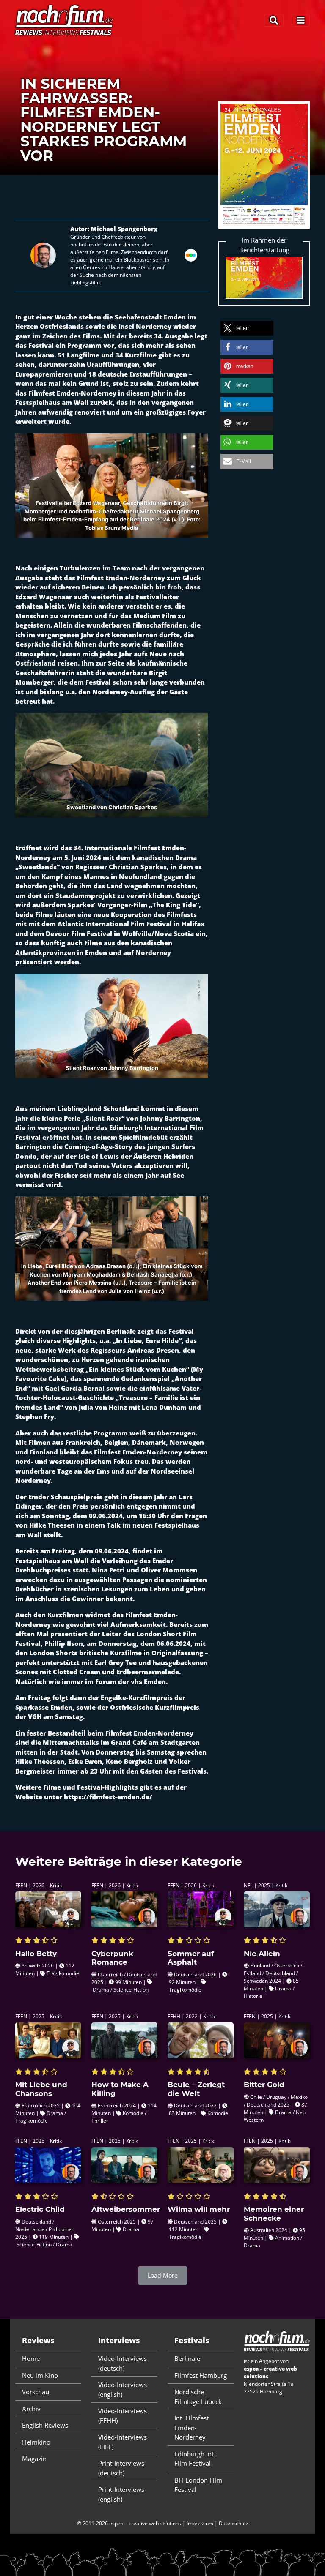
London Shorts (53, 1653)
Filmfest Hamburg (201, 2375)
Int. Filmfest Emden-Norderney (191, 2427)
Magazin (34, 2459)
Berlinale (187, 2358)
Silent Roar (103, 1118)
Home (31, 2358)
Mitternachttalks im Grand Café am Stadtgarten (121, 1742)
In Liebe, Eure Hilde (147, 1340)
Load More (163, 2275)
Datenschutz (234, 2523)
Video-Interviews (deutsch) (123, 2363)
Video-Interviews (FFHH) (123, 2416)
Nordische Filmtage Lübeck (198, 2397)
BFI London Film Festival (198, 2485)
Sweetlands (38, 867)
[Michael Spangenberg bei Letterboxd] (191, 254)
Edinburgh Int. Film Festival (195, 2459)
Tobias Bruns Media (112, 527)
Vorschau (36, 2392)
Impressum (200, 2523)
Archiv (31, 2409)
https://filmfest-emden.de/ (108, 1797)
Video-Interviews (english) (123, 2389)
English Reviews (45, 2425)
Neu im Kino (40, 2375)
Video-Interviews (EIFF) (123, 2442)
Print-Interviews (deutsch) (121, 2468)
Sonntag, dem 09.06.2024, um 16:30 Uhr (106, 1516)
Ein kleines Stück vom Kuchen (138, 1369)
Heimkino (36, 2442)
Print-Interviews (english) (121, 2494)
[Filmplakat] (264, 170)
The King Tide (174, 905)
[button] (247, 328)
